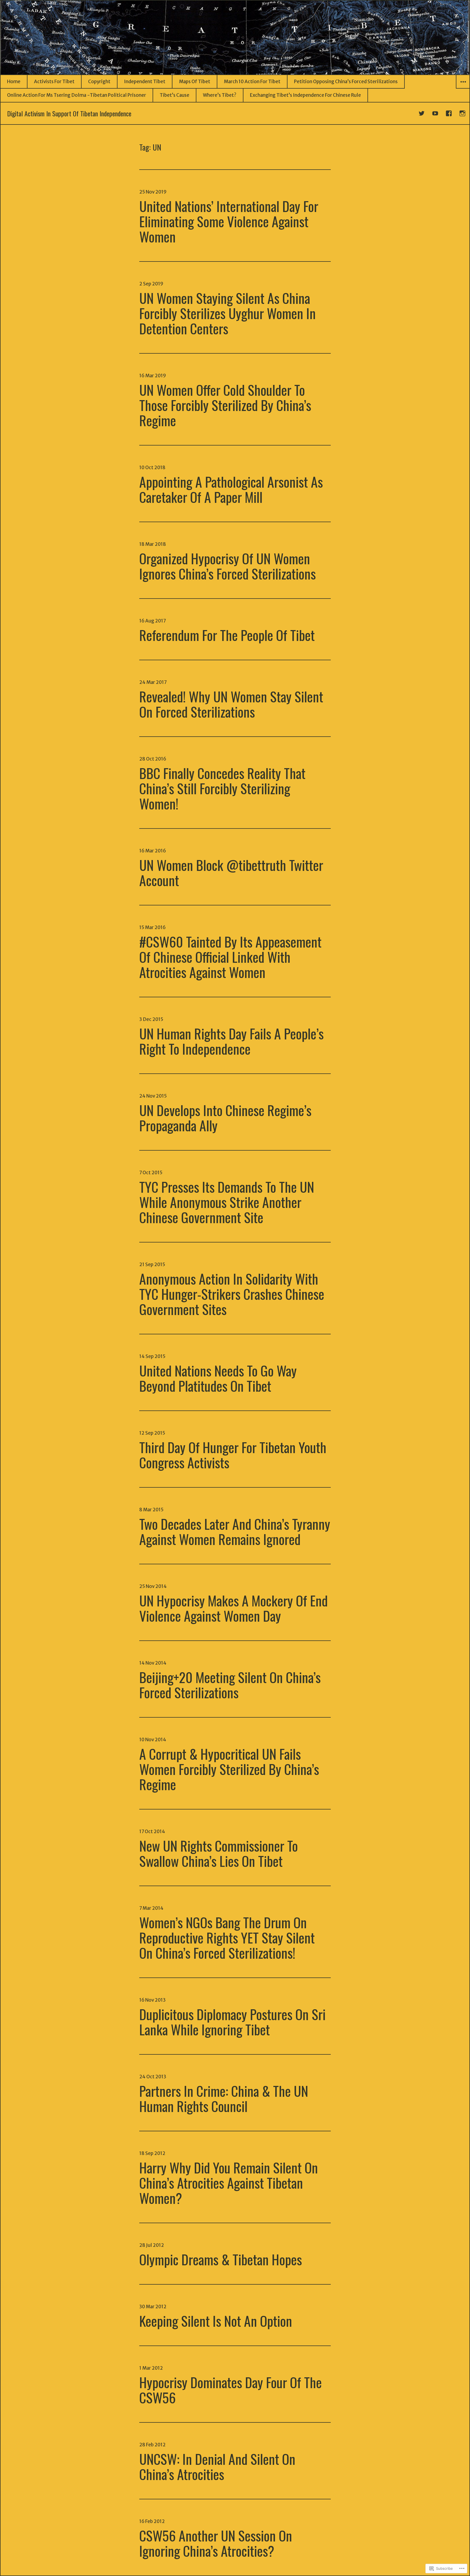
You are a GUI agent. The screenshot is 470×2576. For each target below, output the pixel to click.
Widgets (463, 88)
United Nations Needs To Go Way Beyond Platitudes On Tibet (218, 1378)
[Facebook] (449, 113)
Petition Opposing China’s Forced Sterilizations (346, 82)
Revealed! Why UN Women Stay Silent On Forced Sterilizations (231, 704)
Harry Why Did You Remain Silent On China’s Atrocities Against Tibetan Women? (229, 2182)
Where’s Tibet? (220, 95)
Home (14, 82)
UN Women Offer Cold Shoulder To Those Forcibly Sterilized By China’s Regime (225, 405)
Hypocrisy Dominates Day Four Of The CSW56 (231, 2390)
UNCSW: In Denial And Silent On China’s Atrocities (217, 2466)
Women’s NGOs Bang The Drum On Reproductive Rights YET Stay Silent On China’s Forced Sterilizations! (227, 1937)
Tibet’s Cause (174, 95)
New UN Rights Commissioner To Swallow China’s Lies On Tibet (219, 1853)
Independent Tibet (145, 82)
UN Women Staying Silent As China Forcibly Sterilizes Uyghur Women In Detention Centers (228, 313)
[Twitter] (422, 113)
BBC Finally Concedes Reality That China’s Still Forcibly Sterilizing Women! (222, 788)
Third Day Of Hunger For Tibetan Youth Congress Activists (233, 1454)
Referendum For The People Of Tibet (227, 635)
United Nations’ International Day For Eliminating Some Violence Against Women (229, 221)
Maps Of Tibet (195, 82)
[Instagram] (463, 113)
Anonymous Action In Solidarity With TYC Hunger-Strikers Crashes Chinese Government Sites (232, 1294)
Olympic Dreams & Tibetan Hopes (221, 2259)
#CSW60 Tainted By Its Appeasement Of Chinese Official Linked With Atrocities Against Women (230, 957)
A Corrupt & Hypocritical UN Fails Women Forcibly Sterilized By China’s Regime (229, 1769)
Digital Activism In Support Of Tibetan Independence (69, 113)
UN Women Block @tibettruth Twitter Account (231, 872)
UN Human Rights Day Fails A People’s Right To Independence (231, 1041)
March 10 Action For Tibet (252, 82)
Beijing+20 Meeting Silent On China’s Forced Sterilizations (230, 1684)
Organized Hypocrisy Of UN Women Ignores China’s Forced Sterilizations (228, 566)
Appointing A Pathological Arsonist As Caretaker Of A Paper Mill (231, 489)
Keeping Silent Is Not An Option (216, 2320)
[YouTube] (435, 113)
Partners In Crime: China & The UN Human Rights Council (224, 2098)
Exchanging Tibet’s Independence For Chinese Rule (305, 95)
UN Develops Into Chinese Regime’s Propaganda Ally (225, 1117)
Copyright (99, 82)
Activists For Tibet (54, 82)
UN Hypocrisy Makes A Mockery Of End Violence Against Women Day (234, 1608)
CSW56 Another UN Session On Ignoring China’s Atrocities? (216, 2543)
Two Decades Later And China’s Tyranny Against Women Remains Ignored (235, 1531)
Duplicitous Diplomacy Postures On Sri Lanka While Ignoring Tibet (232, 2021)
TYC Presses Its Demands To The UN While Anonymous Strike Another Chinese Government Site (227, 1202)
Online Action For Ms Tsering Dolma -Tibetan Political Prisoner (77, 95)
